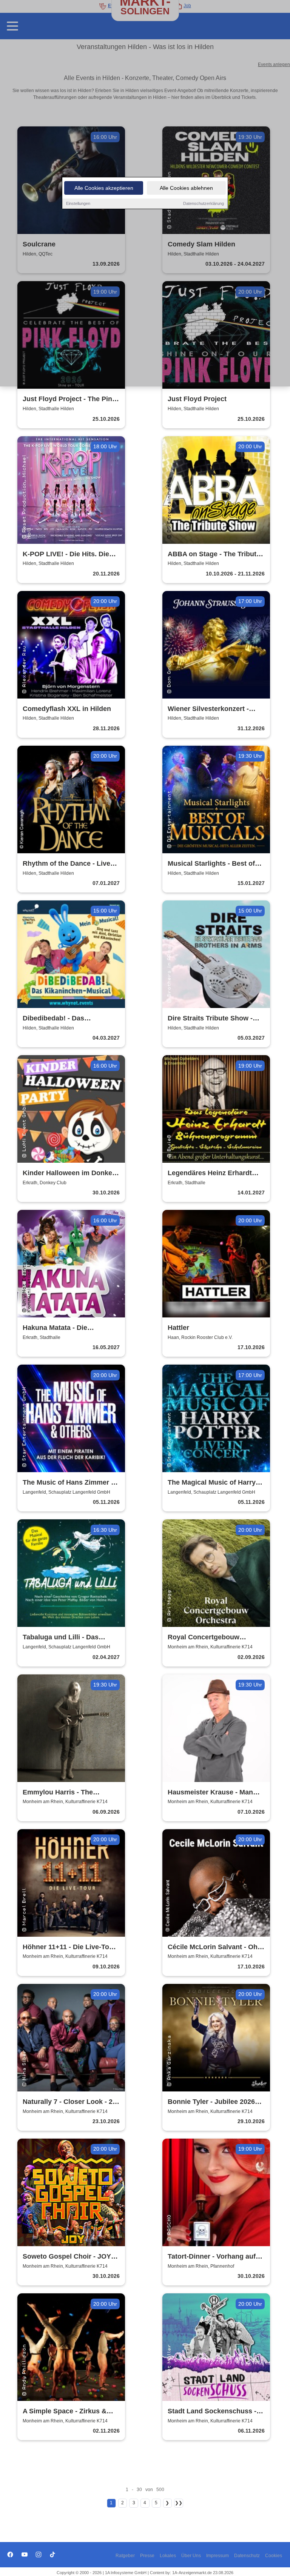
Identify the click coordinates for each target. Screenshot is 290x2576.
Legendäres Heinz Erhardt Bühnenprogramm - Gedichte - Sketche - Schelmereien (215, 1173)
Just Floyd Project (197, 399)
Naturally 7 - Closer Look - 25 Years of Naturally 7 (69, 2102)
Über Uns (191, 2556)
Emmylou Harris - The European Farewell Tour (61, 1793)
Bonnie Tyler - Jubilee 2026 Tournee (211, 2102)
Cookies (274, 2556)
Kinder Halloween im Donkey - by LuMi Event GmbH (69, 1173)
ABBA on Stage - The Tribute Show (214, 555)
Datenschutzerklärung (204, 203)
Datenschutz (247, 2556)
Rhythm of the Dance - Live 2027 (66, 864)
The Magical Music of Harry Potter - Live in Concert (212, 1483)
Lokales (168, 2556)
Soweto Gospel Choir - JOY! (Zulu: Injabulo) (68, 2257)
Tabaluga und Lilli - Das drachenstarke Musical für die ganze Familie (71, 1638)
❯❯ (179, 2503)
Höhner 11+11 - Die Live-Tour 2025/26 (69, 1947)
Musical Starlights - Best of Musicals (211, 864)
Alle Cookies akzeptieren (104, 188)
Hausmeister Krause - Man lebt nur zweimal (210, 1793)
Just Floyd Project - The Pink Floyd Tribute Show (69, 399)
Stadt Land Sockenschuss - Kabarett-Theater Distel (212, 2412)
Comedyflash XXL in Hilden (67, 709)
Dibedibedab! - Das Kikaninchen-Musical (56, 1019)
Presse (147, 2556)
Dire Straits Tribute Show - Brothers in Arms (210, 1019)
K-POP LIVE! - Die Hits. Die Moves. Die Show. (66, 555)
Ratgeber (125, 2556)
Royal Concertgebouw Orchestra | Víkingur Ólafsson (216, 1638)
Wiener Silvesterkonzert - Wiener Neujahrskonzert (208, 709)
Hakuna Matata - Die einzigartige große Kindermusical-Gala (55, 1328)
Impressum (217, 2556)
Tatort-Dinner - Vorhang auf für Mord (212, 2257)
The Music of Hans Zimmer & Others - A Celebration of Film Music (70, 1483)
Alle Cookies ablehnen (186, 188)
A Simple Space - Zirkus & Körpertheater (65, 2412)
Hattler (178, 1328)
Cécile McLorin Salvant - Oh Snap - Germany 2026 (213, 1947)
